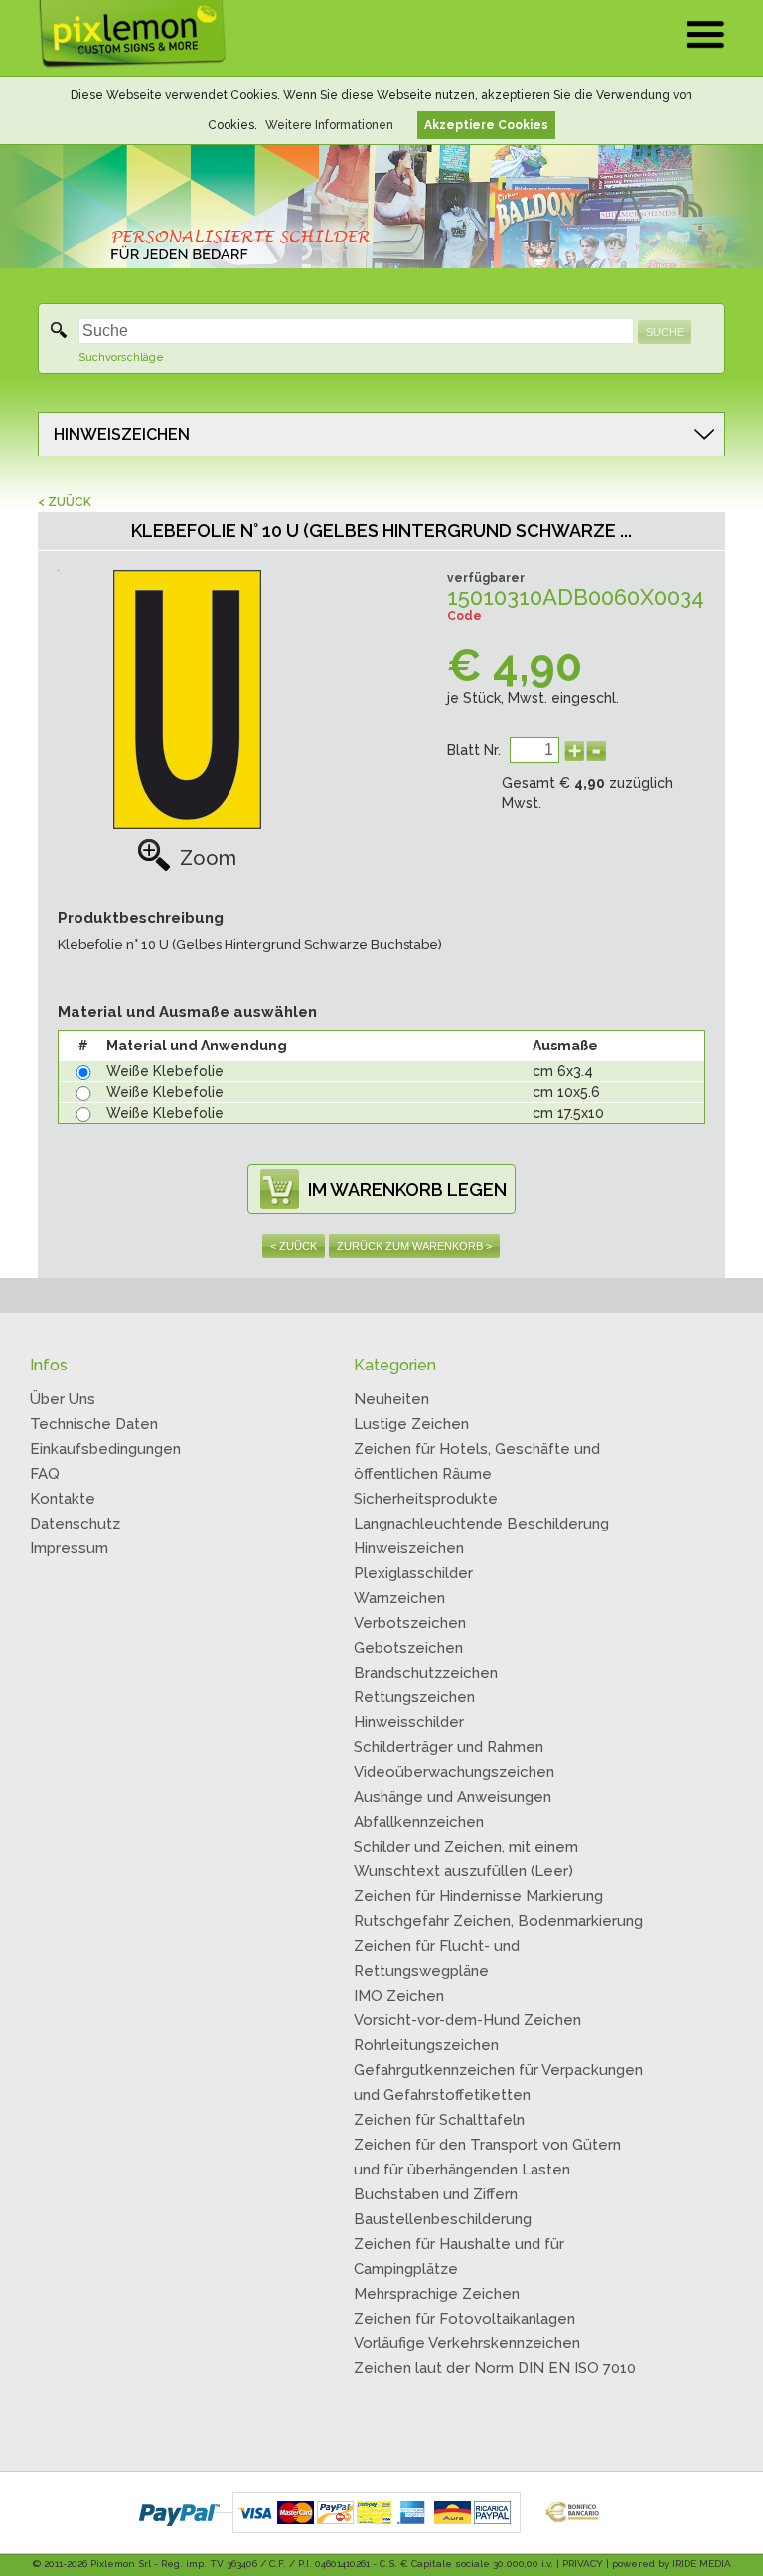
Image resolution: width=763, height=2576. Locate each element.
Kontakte (63, 1499)
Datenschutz (75, 1524)
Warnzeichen (399, 1598)
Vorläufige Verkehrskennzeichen (467, 2343)
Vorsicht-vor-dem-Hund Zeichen (467, 2020)
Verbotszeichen (410, 1623)
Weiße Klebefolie (165, 1071)
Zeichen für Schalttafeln (439, 2120)
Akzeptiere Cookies (486, 125)
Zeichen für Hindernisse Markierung (478, 1896)
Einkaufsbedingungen (105, 1449)
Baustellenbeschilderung (443, 2219)
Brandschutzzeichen (426, 1673)
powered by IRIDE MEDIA (672, 2564)
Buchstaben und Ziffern (436, 2194)
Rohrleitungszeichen (426, 2045)
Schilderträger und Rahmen (449, 1747)
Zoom (208, 858)
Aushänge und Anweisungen (453, 1797)
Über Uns (63, 1399)
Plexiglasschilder (413, 1573)
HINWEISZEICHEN (122, 435)
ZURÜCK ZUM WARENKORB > (414, 1246)
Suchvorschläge (121, 357)
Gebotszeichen (408, 1648)
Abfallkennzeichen (419, 1822)
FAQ (45, 1474)
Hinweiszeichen (409, 1548)
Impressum (69, 1548)
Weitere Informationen (329, 125)
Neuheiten (391, 1399)
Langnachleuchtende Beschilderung (481, 1524)
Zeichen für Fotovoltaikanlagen (464, 2319)
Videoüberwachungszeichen (454, 1772)
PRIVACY (583, 2564)
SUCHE (665, 332)
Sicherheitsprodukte (426, 1499)
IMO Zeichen (399, 1996)
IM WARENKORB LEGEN (407, 1189)
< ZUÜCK (65, 502)
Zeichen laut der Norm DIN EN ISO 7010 (495, 2368)
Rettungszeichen (414, 1697)
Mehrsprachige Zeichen (437, 2294)
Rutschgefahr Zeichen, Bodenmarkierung (498, 1921)
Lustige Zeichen (411, 1424)
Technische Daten (94, 1424)
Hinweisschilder (409, 1722)
